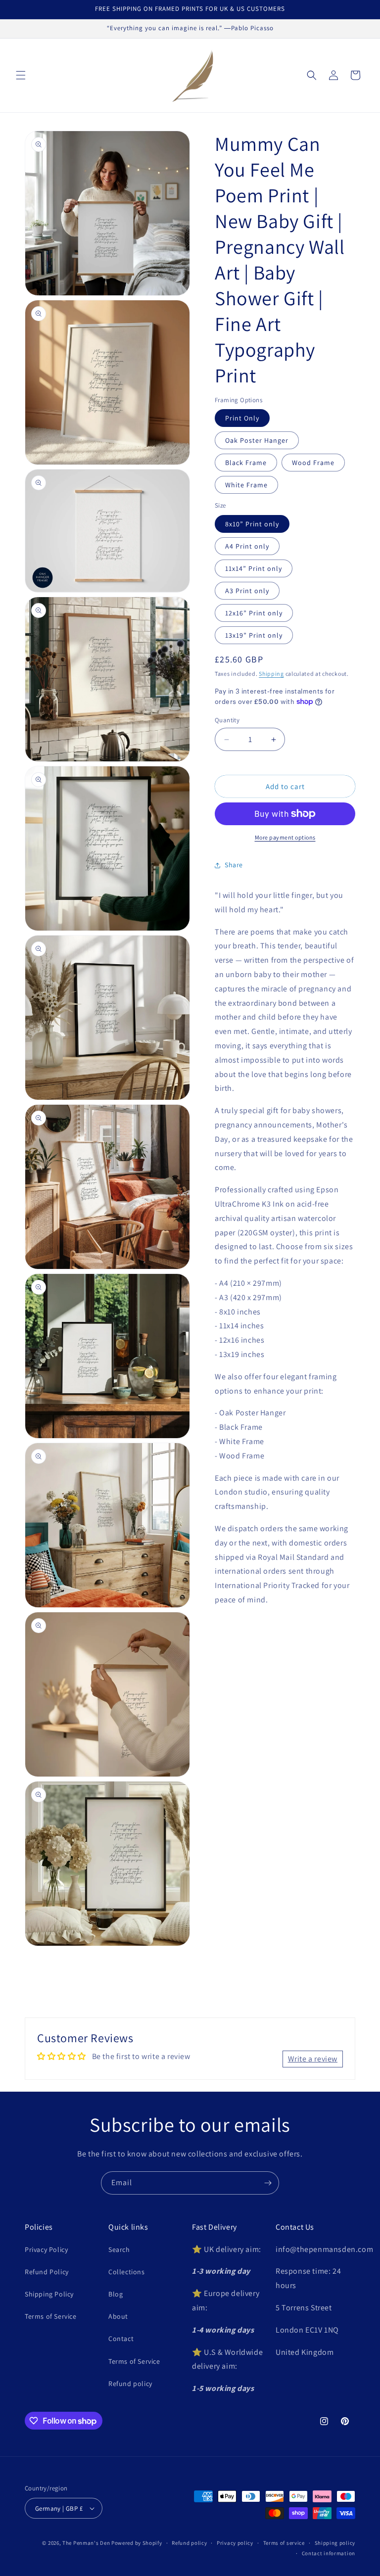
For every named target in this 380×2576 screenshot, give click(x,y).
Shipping (271, 674)
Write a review (313, 2059)
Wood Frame (313, 463)
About (118, 2316)
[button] (21, 75)
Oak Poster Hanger (257, 440)
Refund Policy (47, 2272)
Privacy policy (235, 2543)
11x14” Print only (254, 568)
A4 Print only (247, 546)
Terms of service (284, 2543)
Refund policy (130, 2384)
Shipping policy (335, 2543)
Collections (127, 2272)
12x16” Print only (254, 613)
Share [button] (234, 865)
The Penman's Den (86, 2543)
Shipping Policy (49, 2294)
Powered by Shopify (137, 2543)
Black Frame (246, 463)
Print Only (242, 418)
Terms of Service (51, 2316)
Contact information (329, 2553)
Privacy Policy (46, 2249)
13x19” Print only (254, 635)
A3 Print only (247, 591)
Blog (116, 2294)
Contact (121, 2339)
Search (119, 2249)
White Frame (246, 485)
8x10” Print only (252, 524)
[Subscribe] (268, 2183)
